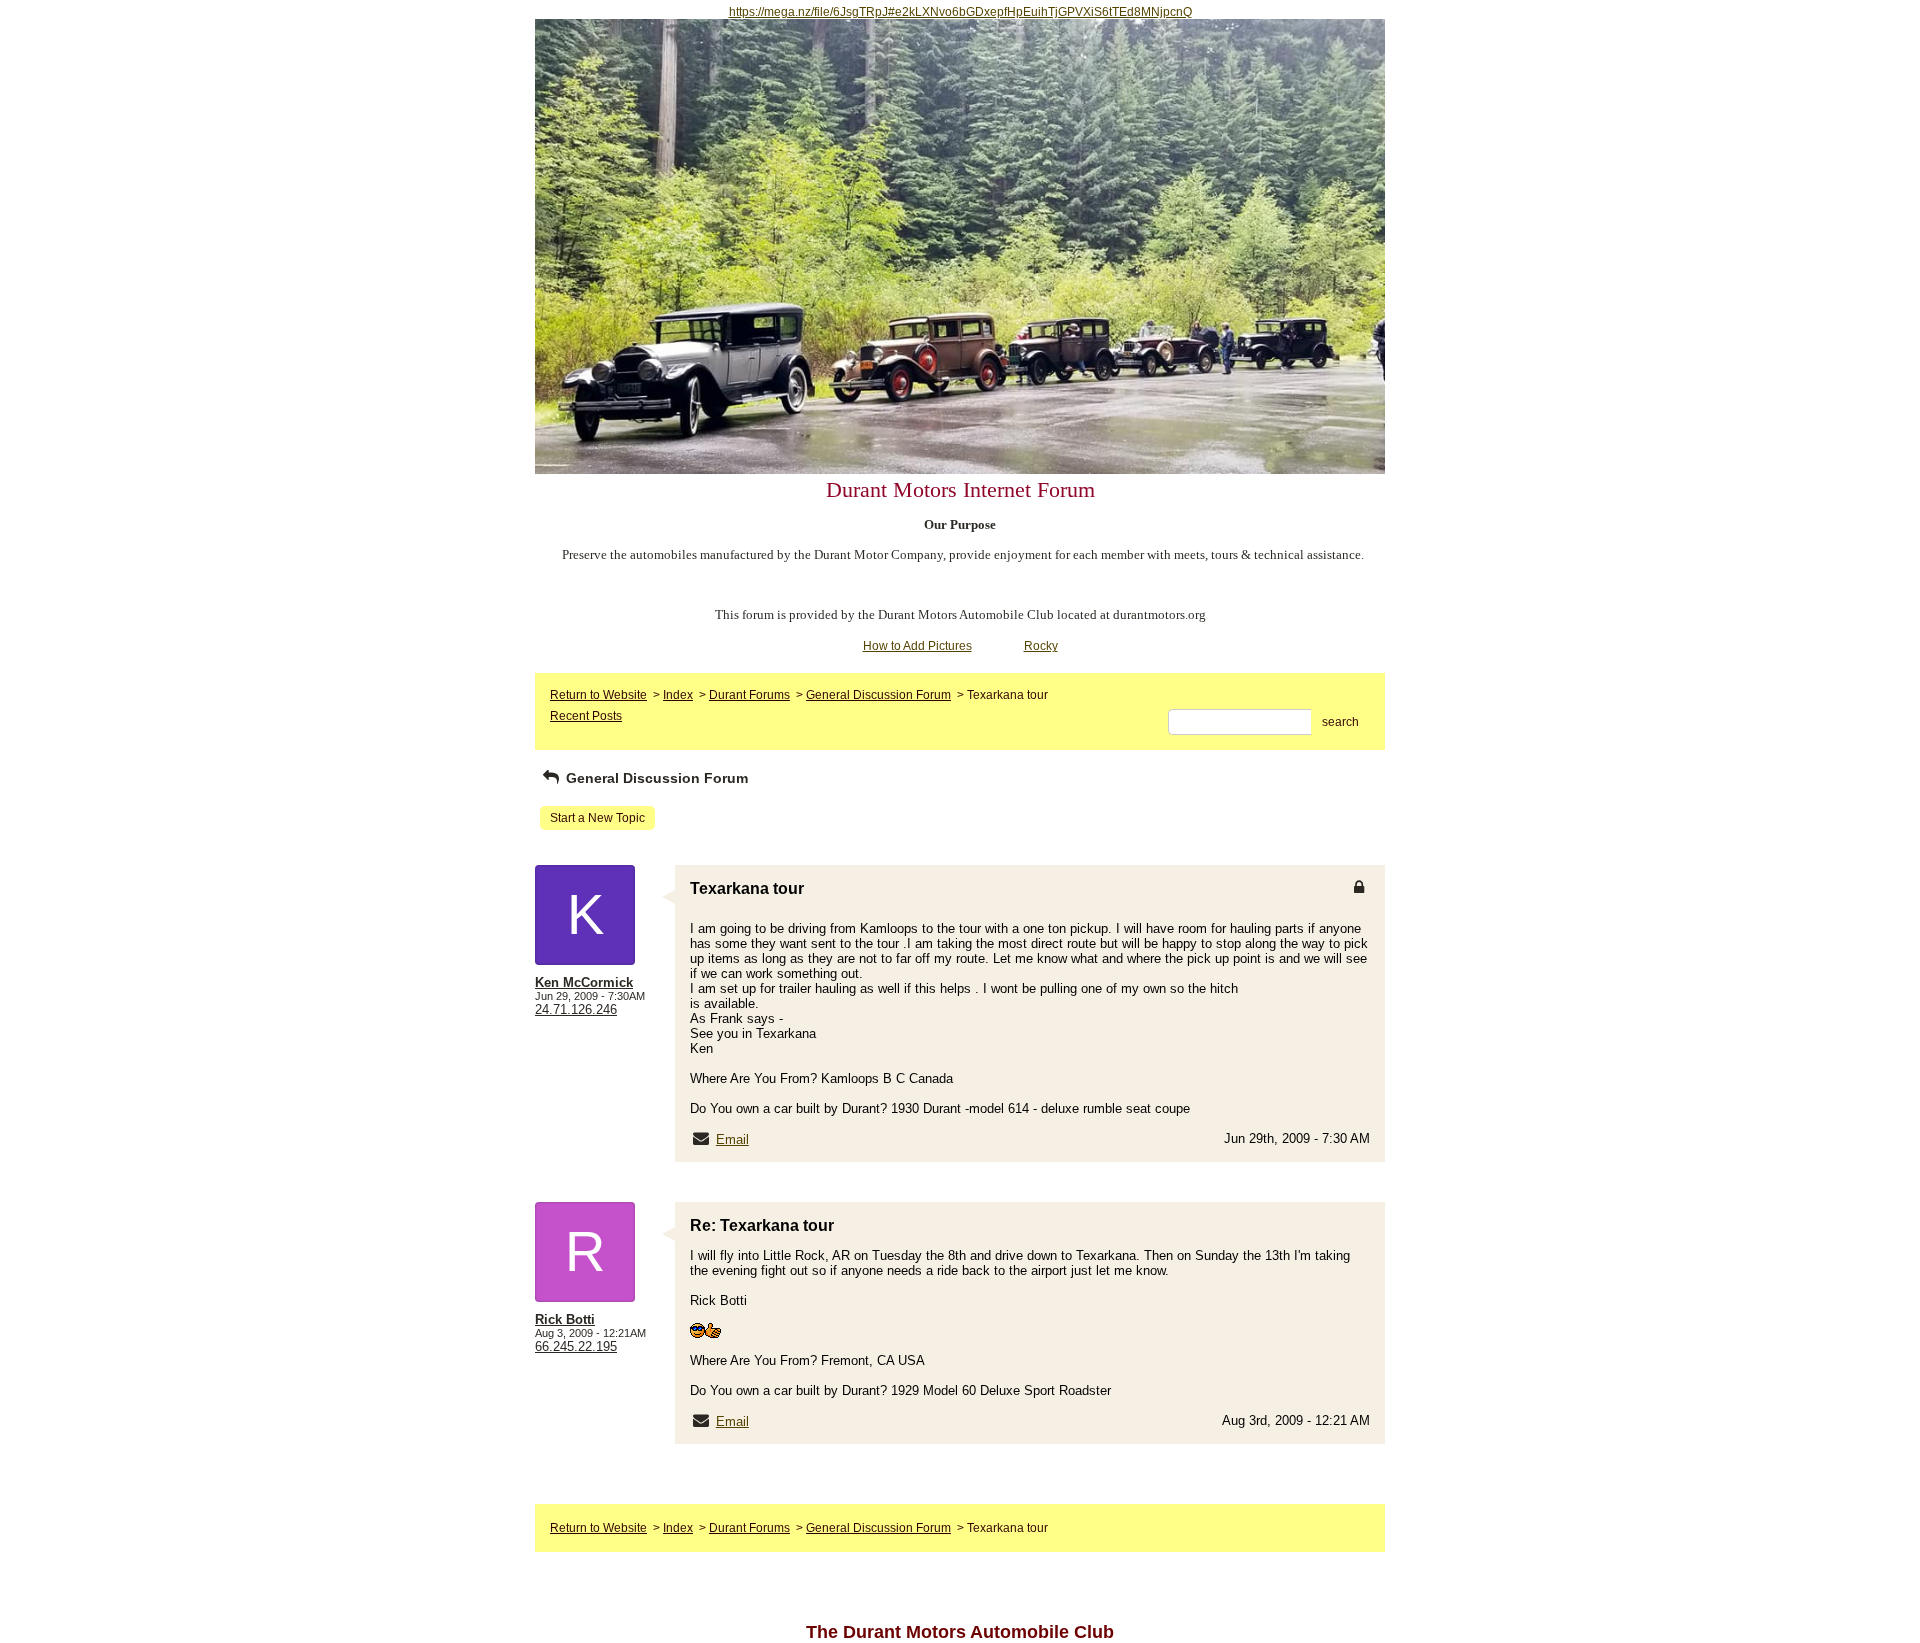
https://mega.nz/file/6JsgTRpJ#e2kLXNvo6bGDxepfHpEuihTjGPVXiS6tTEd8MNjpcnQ (960, 12)
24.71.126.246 (576, 1009)
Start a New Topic (597, 818)
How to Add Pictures (917, 646)
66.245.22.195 (576, 1346)
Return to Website (598, 695)
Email (732, 1139)
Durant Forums (749, 695)
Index (678, 695)
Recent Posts (586, 716)
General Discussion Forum (878, 695)
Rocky (1041, 646)
